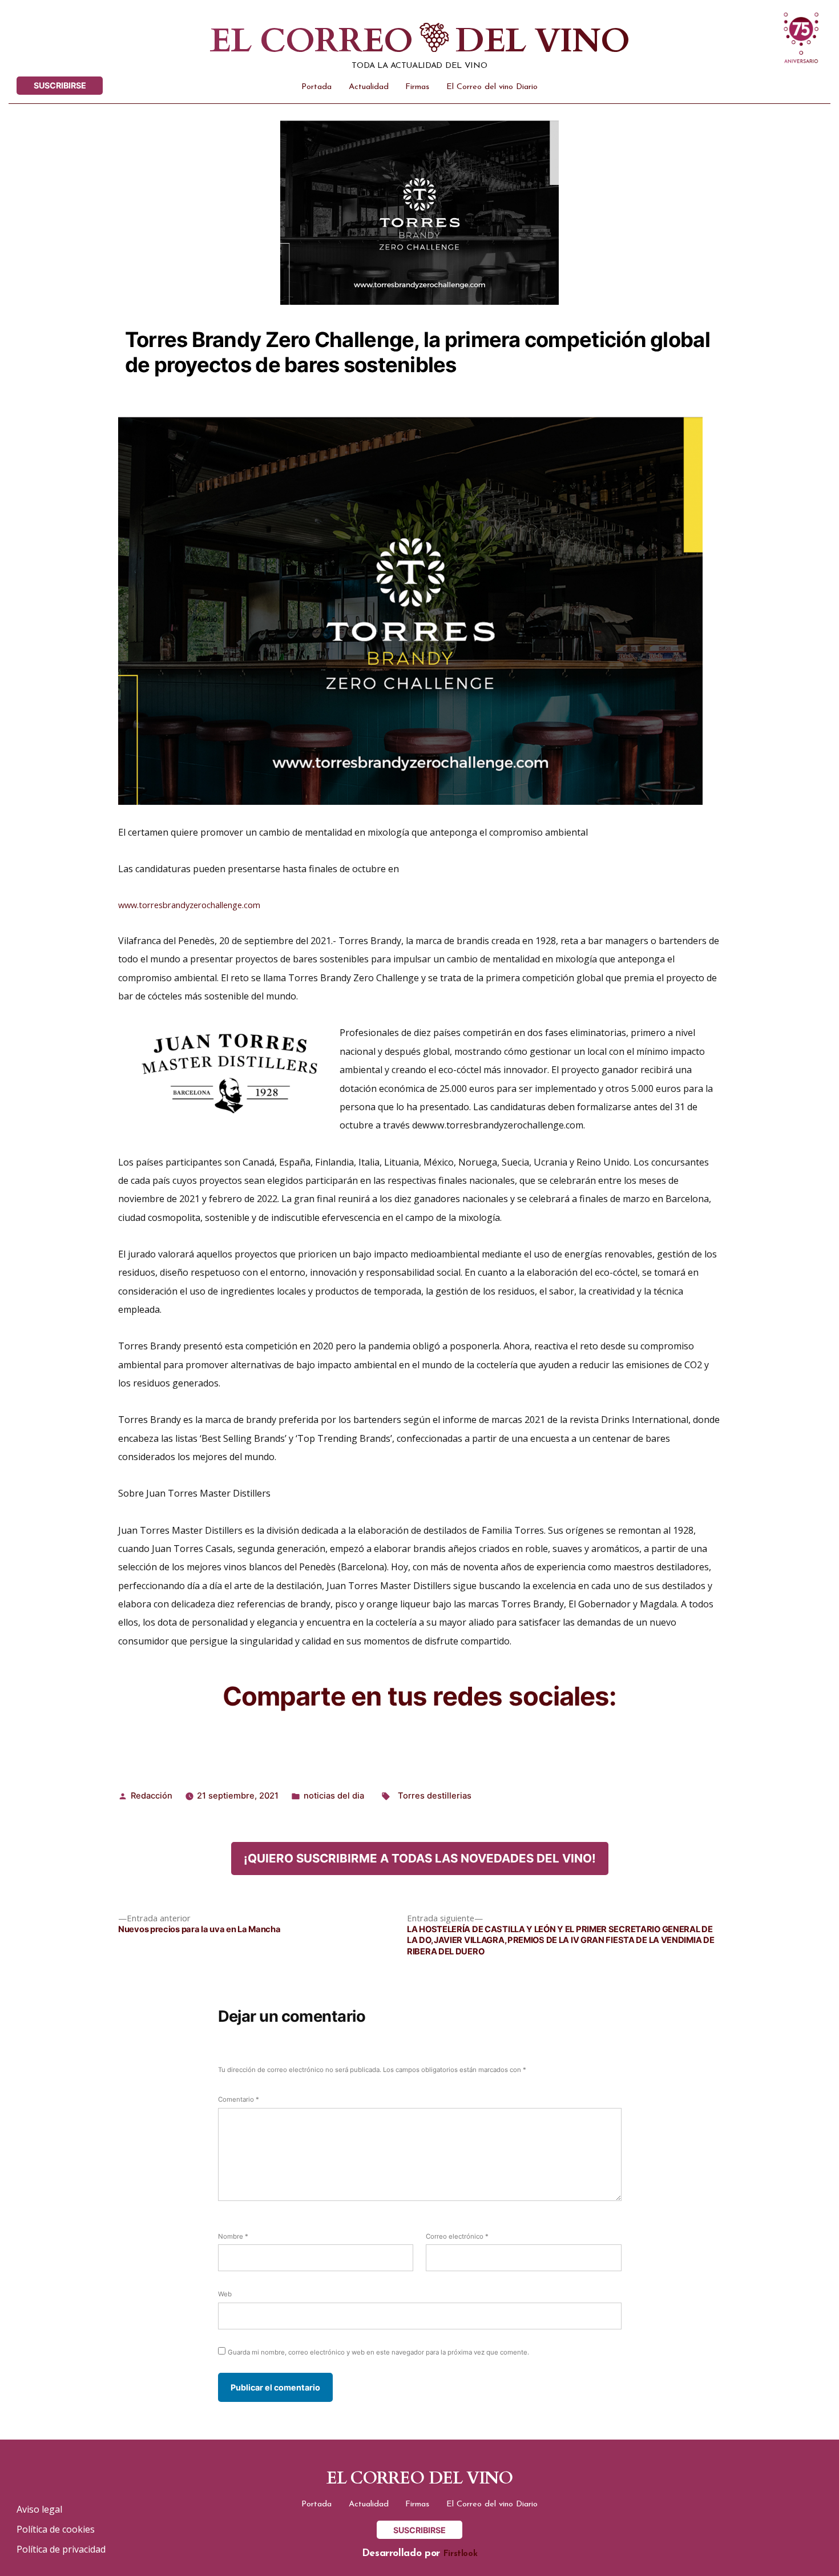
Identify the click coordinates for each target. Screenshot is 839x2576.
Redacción (152, 1796)
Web (225, 2294)
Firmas (417, 87)
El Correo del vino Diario (492, 87)
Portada (316, 87)
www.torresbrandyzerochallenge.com (189, 905)
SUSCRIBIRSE (60, 85)
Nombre (233, 2236)
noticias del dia (334, 1796)
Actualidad (369, 87)
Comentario (239, 2099)
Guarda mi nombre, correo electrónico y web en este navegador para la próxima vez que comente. (378, 2352)
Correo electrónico (457, 2236)
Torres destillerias (435, 1796)
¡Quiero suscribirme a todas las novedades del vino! (420, 1858)
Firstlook (461, 2554)
